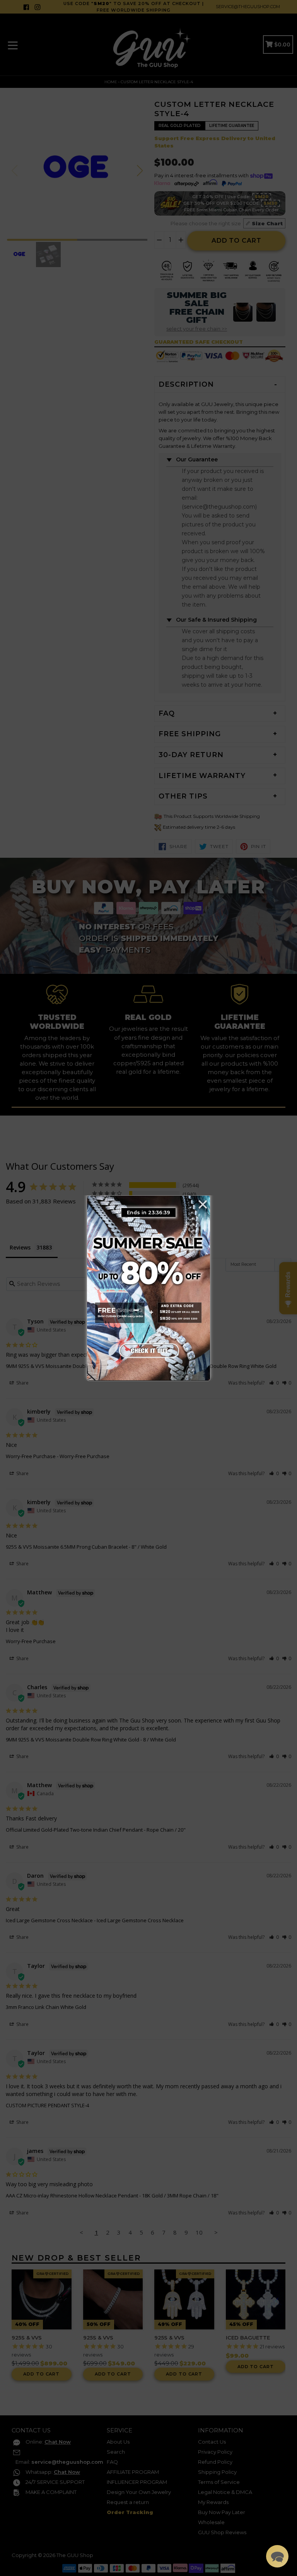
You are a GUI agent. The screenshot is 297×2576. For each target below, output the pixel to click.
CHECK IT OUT (148, 1350)
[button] (277, 2556)
